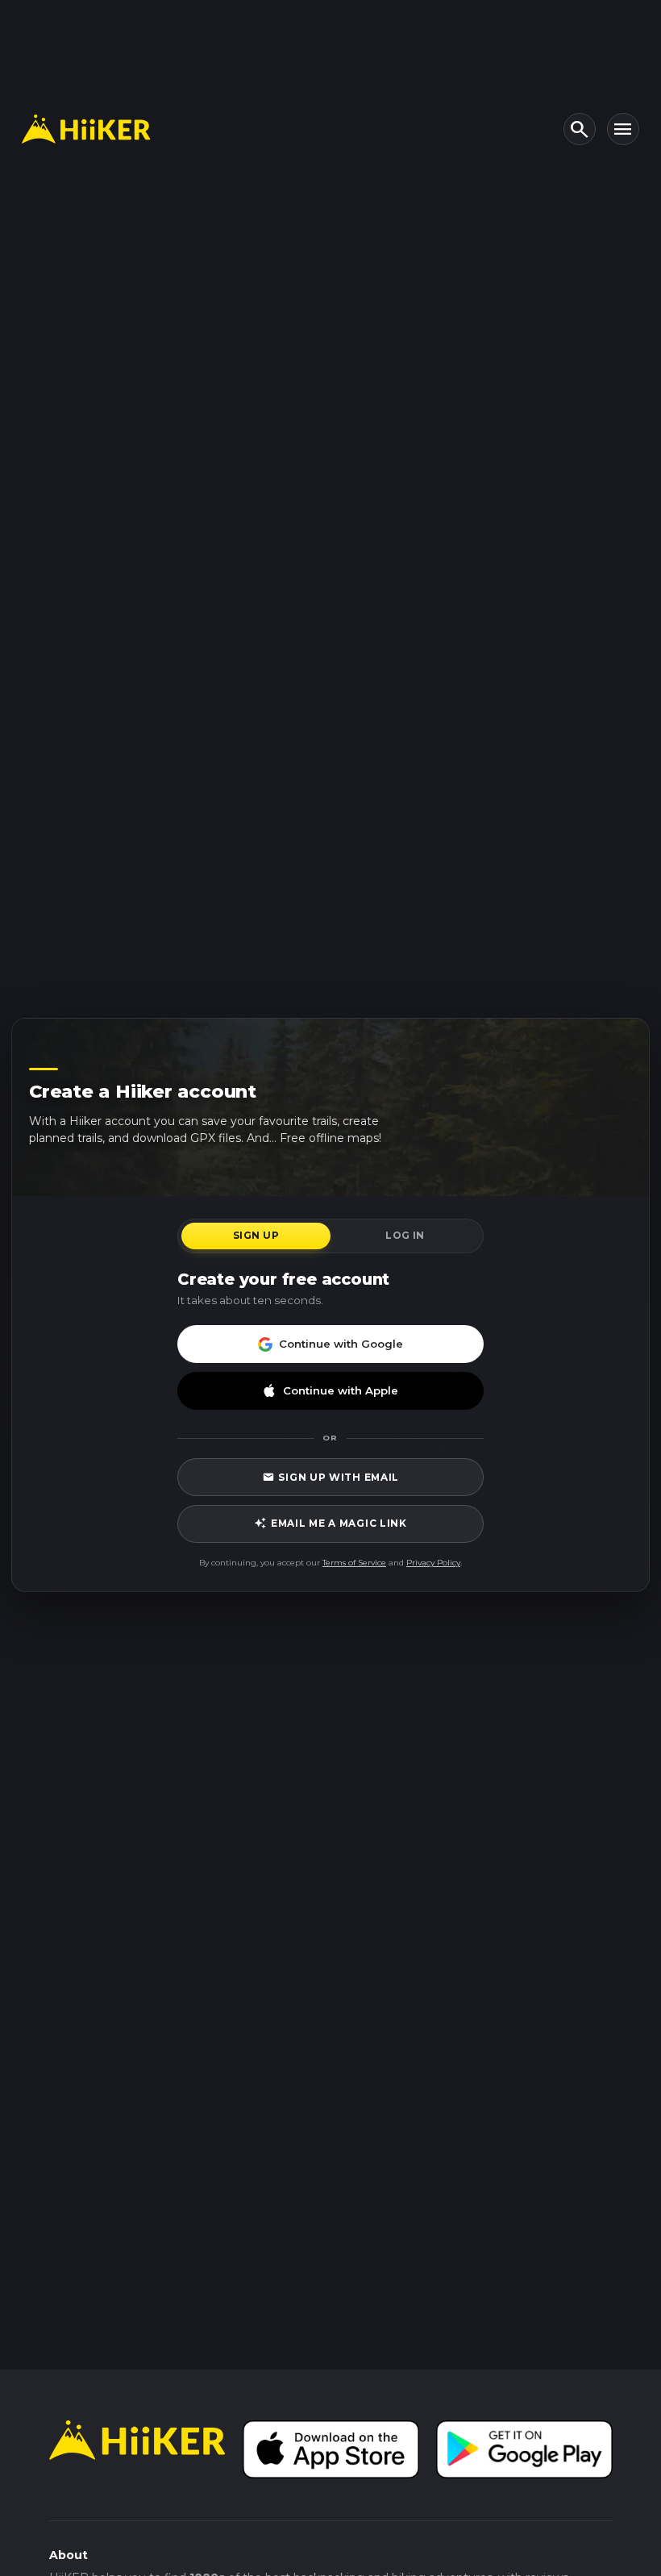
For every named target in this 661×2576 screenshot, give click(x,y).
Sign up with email (330, 1477)
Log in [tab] (405, 1235)
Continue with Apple (341, 1390)
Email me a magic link (330, 1523)
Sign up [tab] (256, 1235)
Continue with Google (341, 1344)
